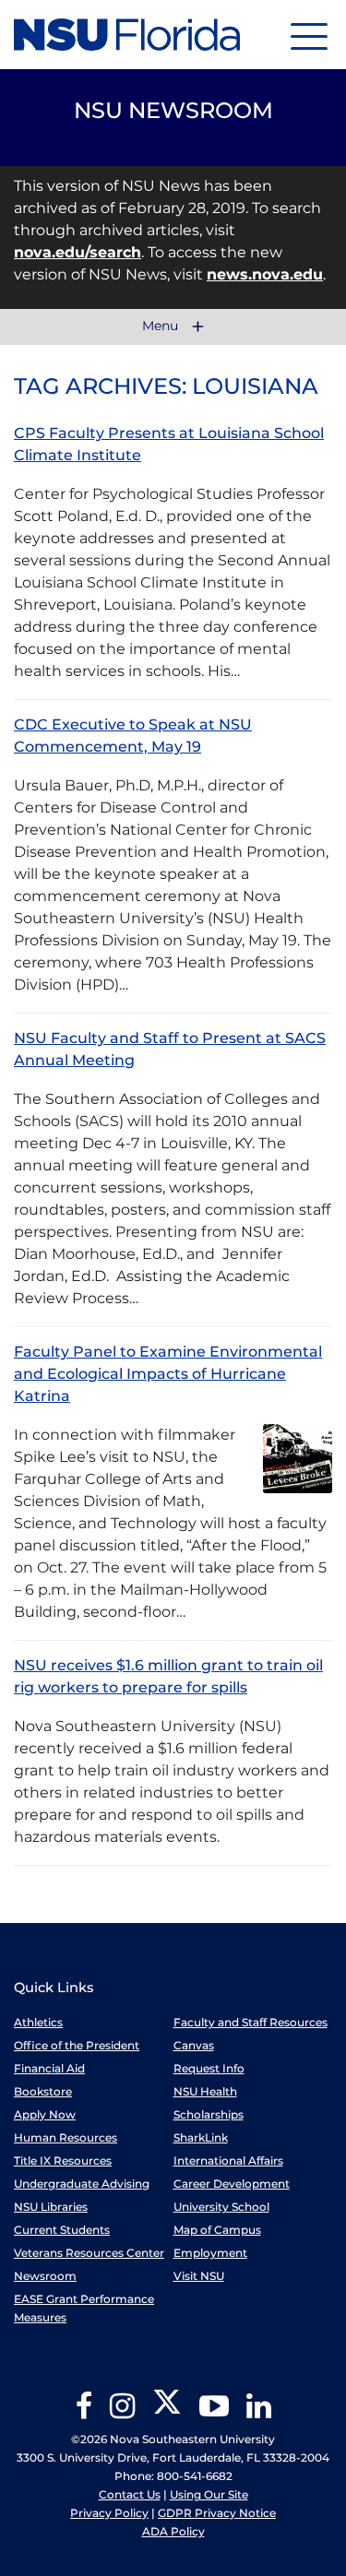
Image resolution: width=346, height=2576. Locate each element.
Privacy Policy (109, 2513)
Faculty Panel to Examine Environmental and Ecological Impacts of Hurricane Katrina (168, 1374)
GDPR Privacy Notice (217, 2513)
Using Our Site (209, 2494)
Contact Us (130, 2494)
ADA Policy (173, 2531)
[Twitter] (167, 2412)
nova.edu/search (78, 252)
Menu (162, 326)
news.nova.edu (265, 274)
